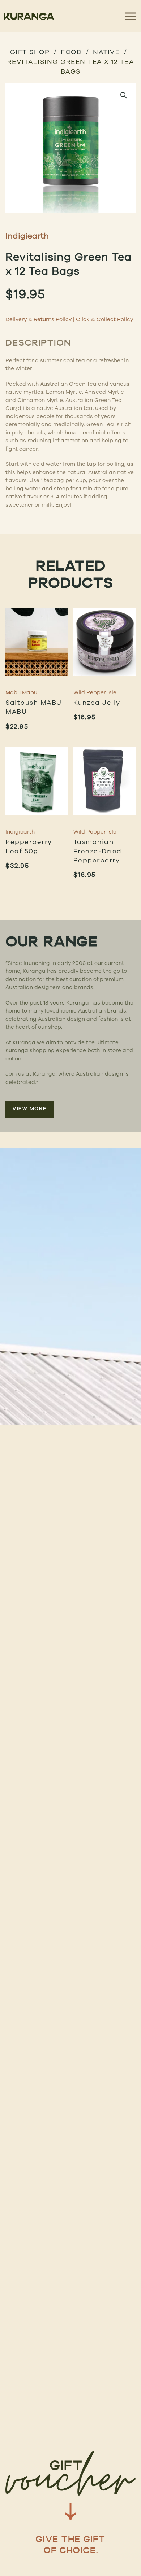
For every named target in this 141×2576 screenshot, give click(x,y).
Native (106, 52)
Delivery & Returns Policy (39, 319)
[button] (124, 95)
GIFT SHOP (30, 52)
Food (71, 52)
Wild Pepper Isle (95, 692)
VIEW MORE (29, 1109)
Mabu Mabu (21, 692)
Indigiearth (27, 235)
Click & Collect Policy (104, 319)
